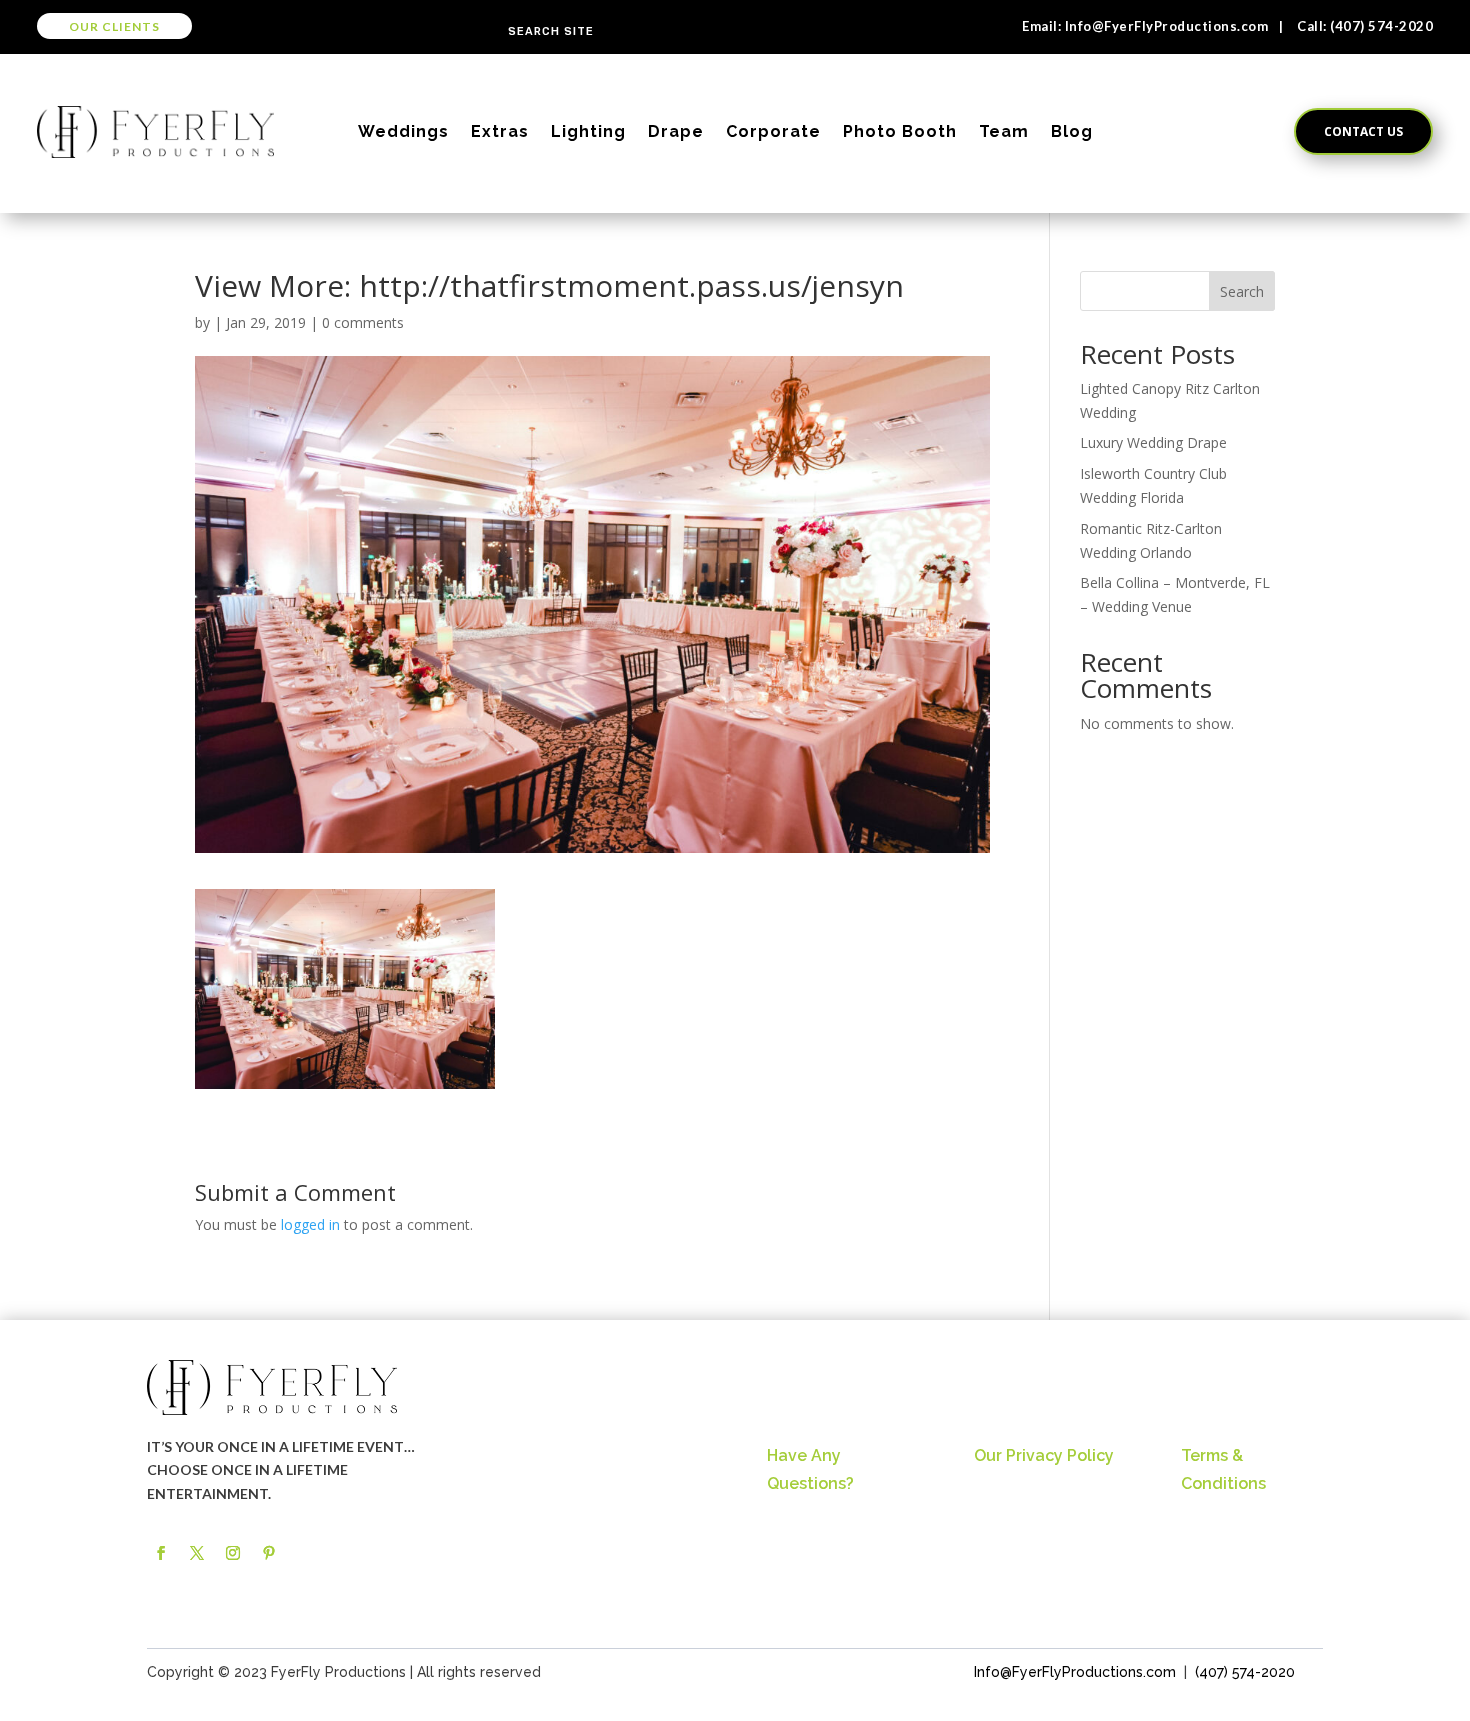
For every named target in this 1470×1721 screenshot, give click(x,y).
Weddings (403, 131)
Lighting (588, 131)
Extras (500, 131)
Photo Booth (900, 131)
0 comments (363, 322)
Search (1242, 291)
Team (1004, 131)
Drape (676, 131)
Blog (1072, 131)
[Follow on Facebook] (161, 1553)
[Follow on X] (197, 1553)
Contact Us (1363, 131)
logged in (310, 1224)
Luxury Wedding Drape (1153, 442)
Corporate (773, 131)
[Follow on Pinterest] (269, 1553)
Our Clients (114, 26)
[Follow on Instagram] (233, 1553)
